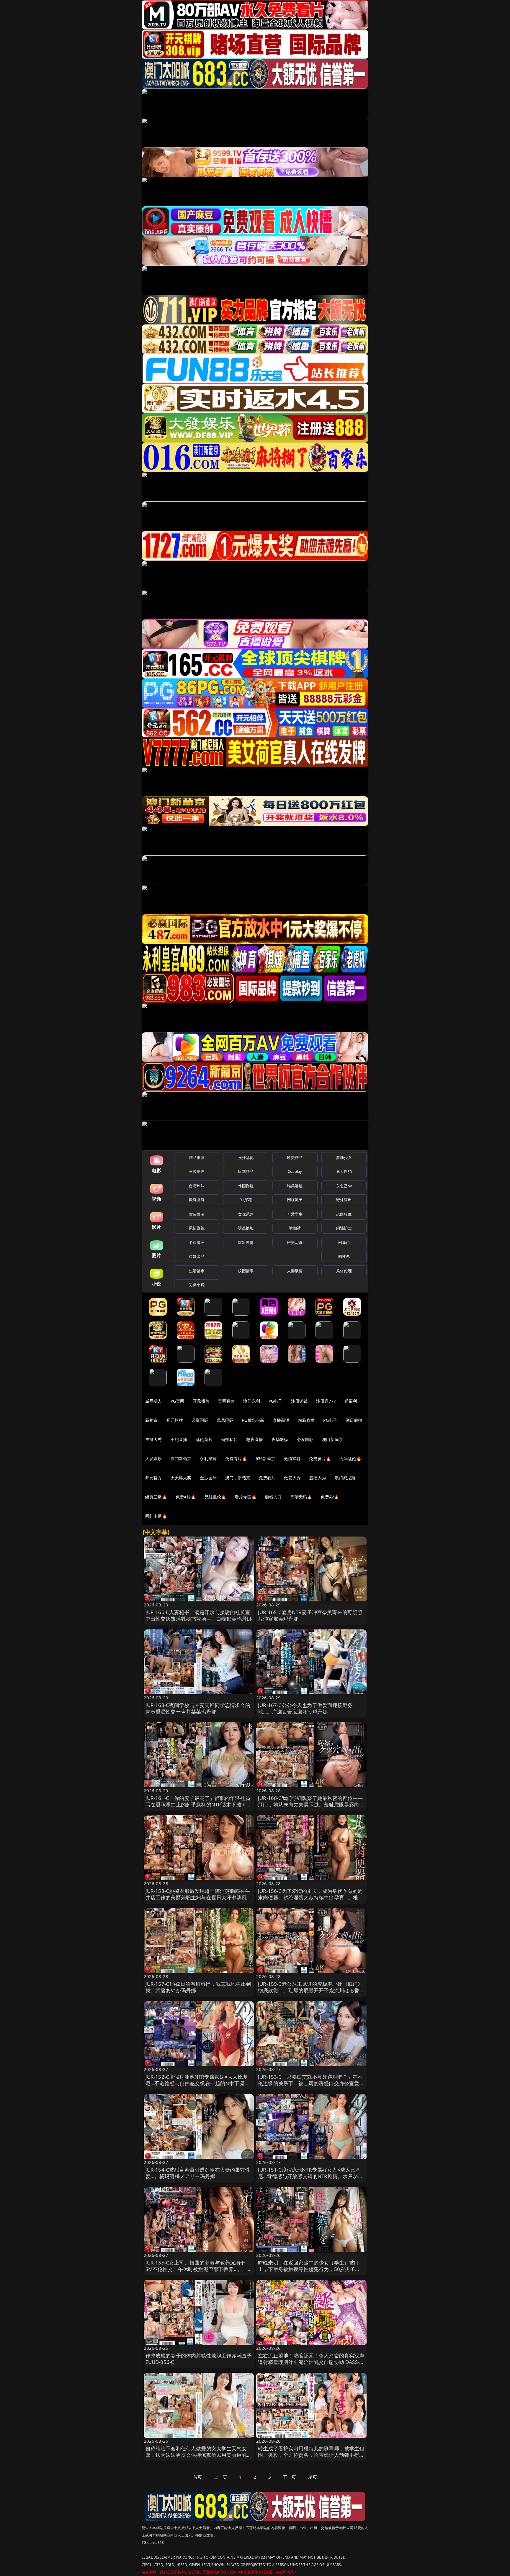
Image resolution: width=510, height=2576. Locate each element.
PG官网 (178, 1401)
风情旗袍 (197, 1228)
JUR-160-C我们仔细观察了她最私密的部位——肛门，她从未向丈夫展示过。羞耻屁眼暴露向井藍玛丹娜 (311, 1804)
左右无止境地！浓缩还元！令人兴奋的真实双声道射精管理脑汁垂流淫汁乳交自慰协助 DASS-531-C (311, 2362)
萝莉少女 (344, 1157)
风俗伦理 (344, 1271)
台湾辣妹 (197, 1186)
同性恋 (344, 1256)
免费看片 (267, 1478)
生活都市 (197, 1271)
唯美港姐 (295, 1186)
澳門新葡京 (181, 1458)
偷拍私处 (229, 1439)
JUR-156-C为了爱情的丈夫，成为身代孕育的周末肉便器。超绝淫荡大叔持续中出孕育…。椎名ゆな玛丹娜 (311, 1897)
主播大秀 (154, 1439)
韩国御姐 (246, 1186)
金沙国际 (208, 1478)
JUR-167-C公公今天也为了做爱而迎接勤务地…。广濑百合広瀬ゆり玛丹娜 (305, 1708)
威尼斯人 (154, 1401)
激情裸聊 (292, 1458)
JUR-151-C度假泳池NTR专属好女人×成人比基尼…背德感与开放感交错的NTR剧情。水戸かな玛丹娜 (310, 2176)
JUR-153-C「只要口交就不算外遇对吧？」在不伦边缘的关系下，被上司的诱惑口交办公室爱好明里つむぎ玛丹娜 (311, 2083)
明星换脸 (246, 1228)
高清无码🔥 (301, 1497)
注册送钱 (299, 1401)
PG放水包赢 (253, 1420)
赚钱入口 (273, 1497)
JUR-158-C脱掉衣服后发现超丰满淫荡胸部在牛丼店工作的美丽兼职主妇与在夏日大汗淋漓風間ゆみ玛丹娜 (199, 1897)
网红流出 (295, 1200)
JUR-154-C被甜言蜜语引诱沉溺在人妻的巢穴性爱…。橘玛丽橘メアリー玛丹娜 (198, 2173)
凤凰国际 (225, 1420)
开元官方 (154, 1478)
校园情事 (246, 1271)
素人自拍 (344, 1171)
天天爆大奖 (181, 1478)
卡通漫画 (197, 1242)
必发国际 (305, 1439)
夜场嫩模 (280, 1439)
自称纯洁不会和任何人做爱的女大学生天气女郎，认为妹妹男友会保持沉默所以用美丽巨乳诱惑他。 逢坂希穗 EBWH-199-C (199, 2455)
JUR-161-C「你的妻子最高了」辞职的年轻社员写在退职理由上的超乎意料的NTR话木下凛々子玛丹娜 (199, 1804)
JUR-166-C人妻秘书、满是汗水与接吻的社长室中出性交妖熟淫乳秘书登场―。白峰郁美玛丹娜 (199, 1615)
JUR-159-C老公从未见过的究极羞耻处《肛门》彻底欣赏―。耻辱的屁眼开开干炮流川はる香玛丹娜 (311, 1990)
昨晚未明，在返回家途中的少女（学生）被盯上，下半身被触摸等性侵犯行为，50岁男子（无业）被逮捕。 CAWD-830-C (309, 2269)
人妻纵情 (295, 1271)
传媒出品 (197, 1256)
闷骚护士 (344, 1228)
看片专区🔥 (246, 1497)
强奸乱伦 (246, 1157)
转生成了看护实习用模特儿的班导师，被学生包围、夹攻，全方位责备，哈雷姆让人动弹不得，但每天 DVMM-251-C (311, 2455)
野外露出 (344, 1200)
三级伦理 (197, 1171)
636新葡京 (265, 1458)
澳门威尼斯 (345, 1478)
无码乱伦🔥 (350, 1458)
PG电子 (276, 1401)
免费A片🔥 (186, 1497)
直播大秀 (318, 1478)
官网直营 (227, 1401)
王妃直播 (179, 1439)
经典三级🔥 (156, 1497)
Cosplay (295, 1171)
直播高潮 (281, 1420)
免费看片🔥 (236, 1458)
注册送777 (326, 1401)
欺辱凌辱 (197, 1200)
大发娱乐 (154, 1458)
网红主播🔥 (156, 1516)
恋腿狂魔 (344, 1214)
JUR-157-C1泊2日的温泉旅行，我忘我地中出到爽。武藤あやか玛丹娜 (198, 1987)
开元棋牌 (201, 1401)
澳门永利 (252, 1401)
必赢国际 (200, 1420)
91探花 (246, 1200)
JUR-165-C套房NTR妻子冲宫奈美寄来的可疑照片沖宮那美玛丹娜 (310, 1615)
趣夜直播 (255, 1439)
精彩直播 (307, 1420)
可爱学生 (295, 1214)
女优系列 (246, 1214)
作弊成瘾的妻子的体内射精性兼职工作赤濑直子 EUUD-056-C (199, 2359)
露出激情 (246, 1242)
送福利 (351, 1401)
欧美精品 (295, 1157)
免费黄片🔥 (320, 1458)
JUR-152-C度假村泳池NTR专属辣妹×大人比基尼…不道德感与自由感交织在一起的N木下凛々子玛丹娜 (198, 2083)
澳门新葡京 (332, 1439)
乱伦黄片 (204, 1439)
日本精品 (246, 1171)
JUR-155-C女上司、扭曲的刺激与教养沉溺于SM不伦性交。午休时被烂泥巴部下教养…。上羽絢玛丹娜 (197, 2269)
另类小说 (197, 1285)
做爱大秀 (292, 1478)
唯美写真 (295, 1242)
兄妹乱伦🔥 (215, 1497)
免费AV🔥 (330, 1497)
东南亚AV (344, 1186)
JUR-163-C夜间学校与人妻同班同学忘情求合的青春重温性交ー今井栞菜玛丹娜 (198, 1708)
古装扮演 (197, 1214)
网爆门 (344, 1242)
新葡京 (151, 1420)
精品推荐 (197, 1157)
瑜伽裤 (295, 1228)
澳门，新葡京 (238, 1478)
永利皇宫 (208, 1458)
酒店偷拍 (354, 1420)
